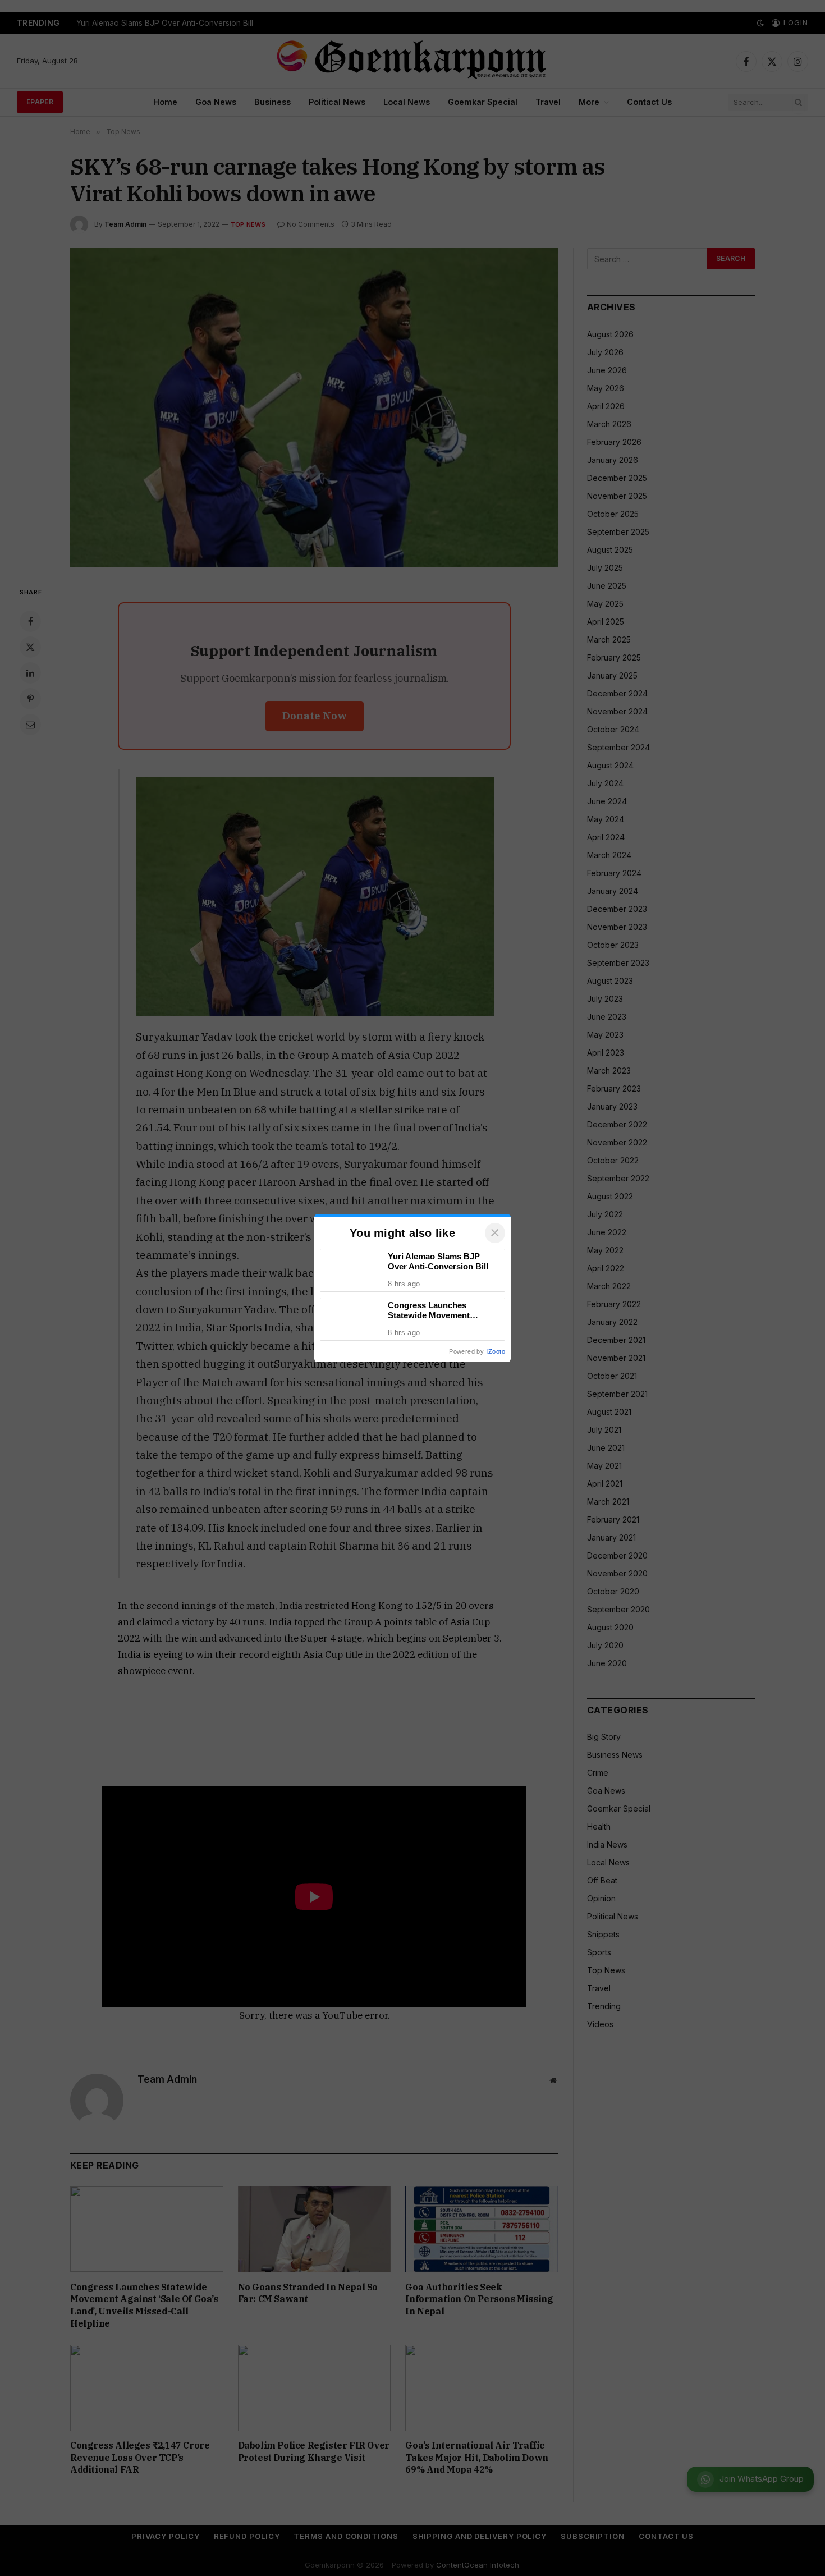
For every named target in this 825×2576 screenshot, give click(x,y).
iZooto (496, 1351)
